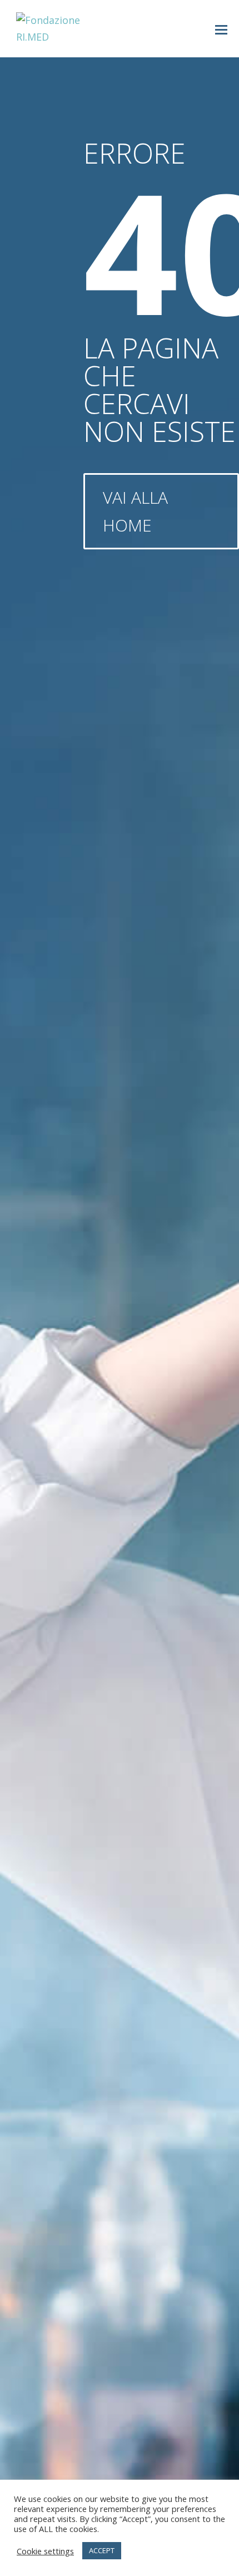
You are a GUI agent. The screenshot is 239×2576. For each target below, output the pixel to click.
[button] (221, 29)
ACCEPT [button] (102, 2550)
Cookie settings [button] (45, 2551)
